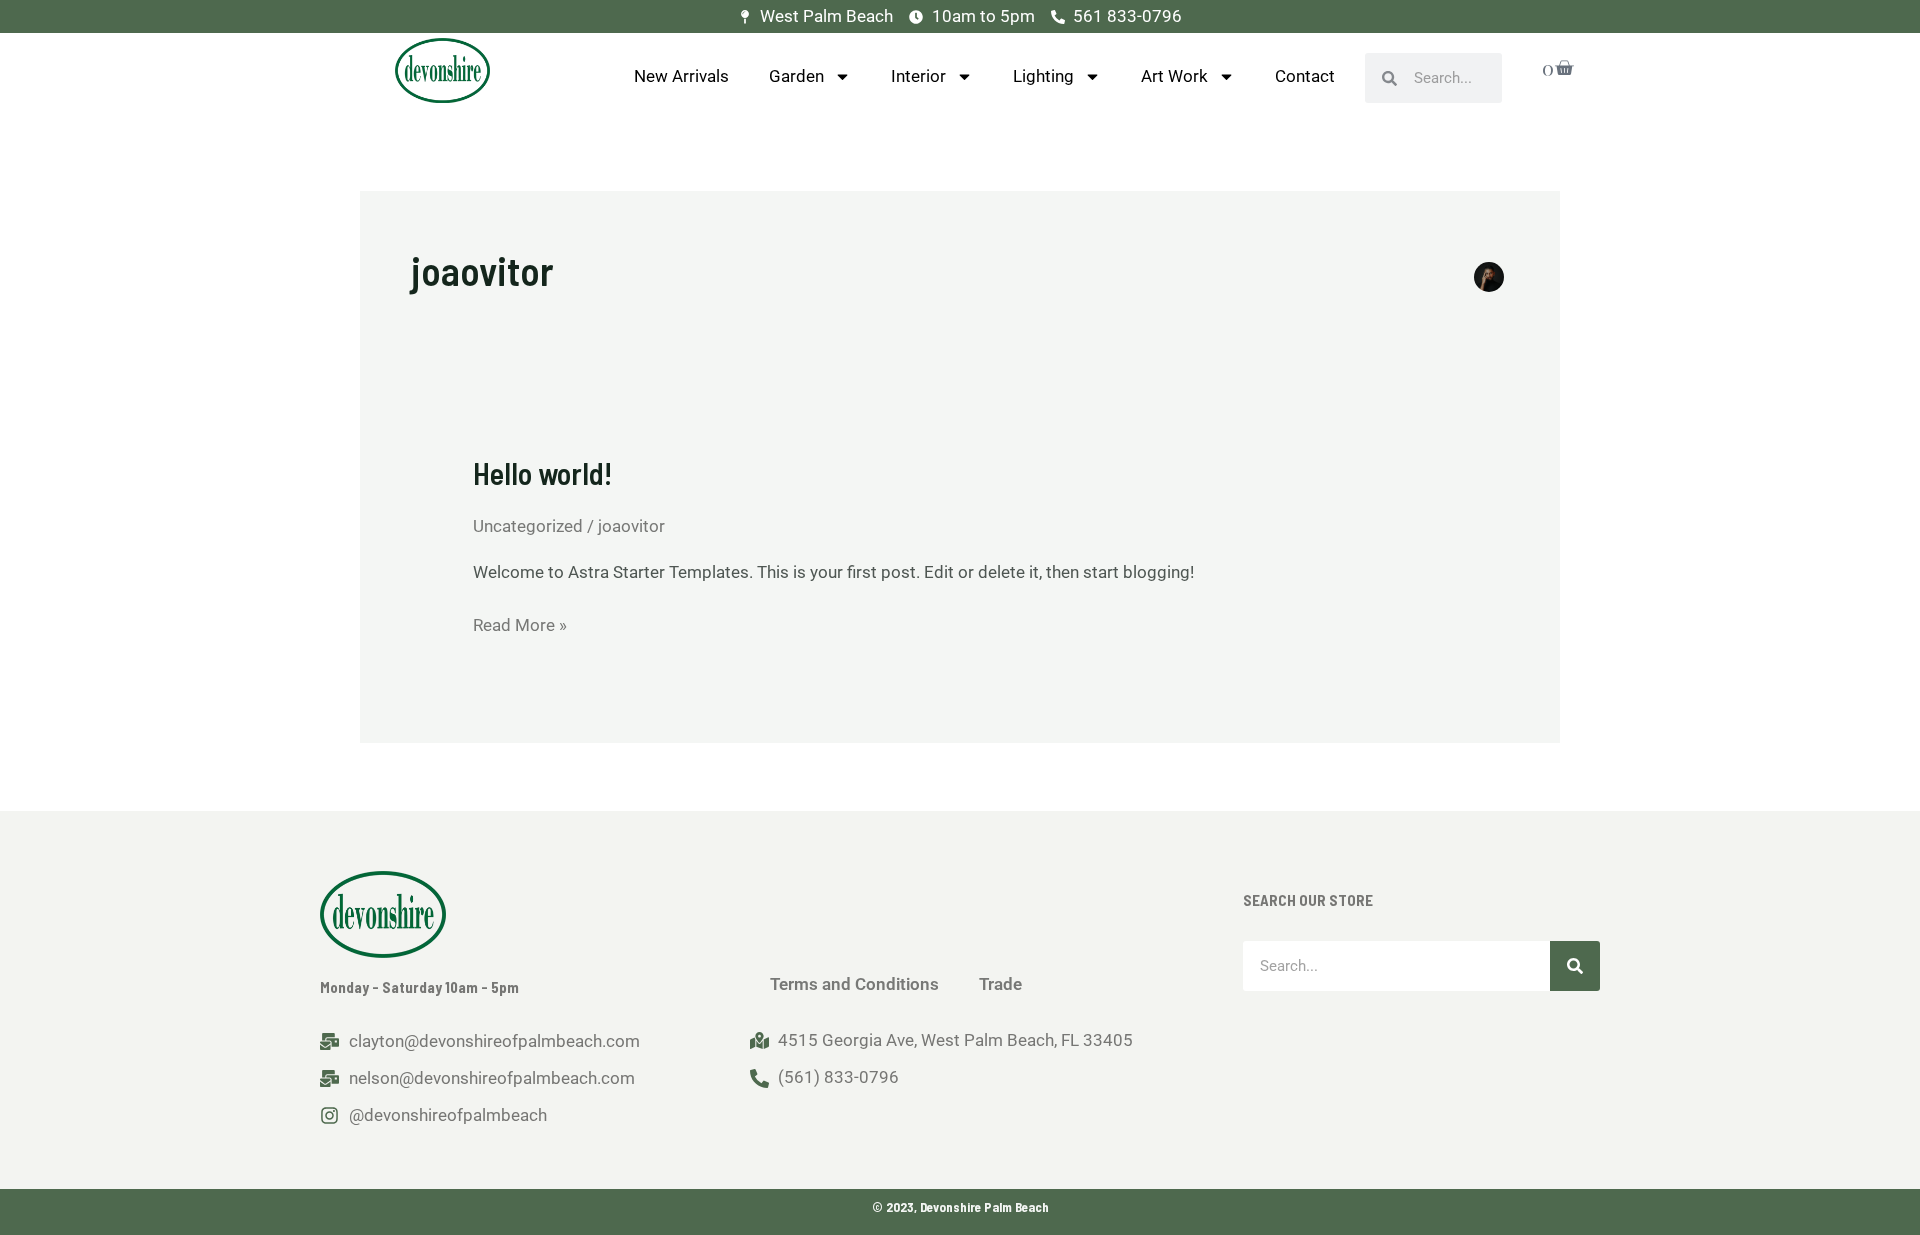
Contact (1305, 76)
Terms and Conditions (854, 984)
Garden (796, 76)
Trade (1000, 984)
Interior (918, 76)
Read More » (520, 623)
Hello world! (542, 473)
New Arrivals (681, 76)
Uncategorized (528, 526)
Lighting (1043, 76)
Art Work (1174, 76)
